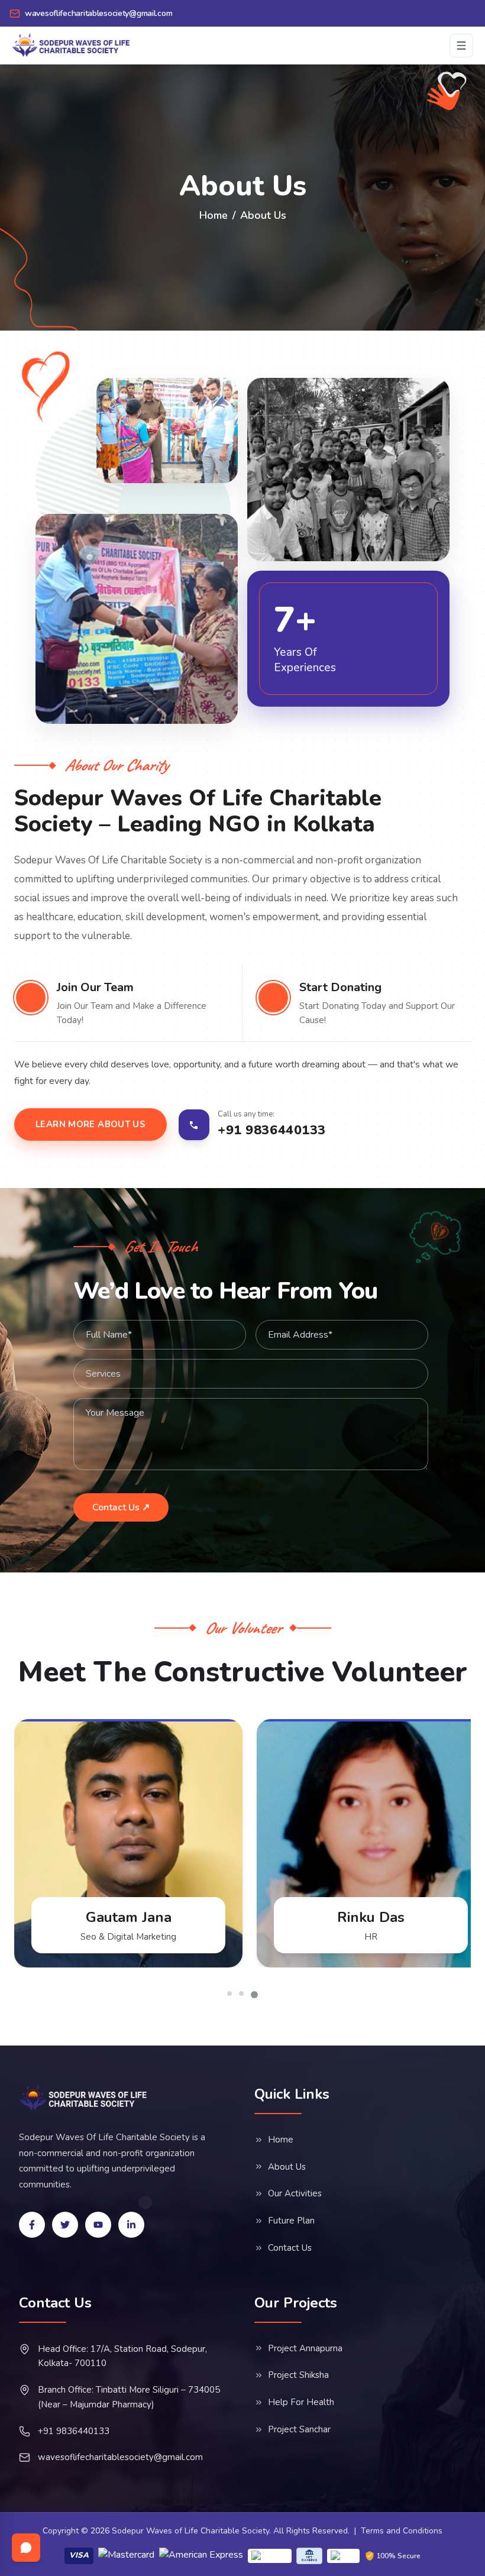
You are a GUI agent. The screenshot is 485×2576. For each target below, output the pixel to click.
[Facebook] (32, 2225)
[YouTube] (98, 2225)
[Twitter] (65, 2225)
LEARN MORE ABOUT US (90, 1124)
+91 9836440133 (74, 2431)
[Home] (84, 2098)
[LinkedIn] (131, 2225)
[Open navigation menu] (461, 46)
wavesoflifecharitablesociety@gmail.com (120, 2457)
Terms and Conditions (402, 2531)
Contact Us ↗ (121, 1507)
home (214, 215)
